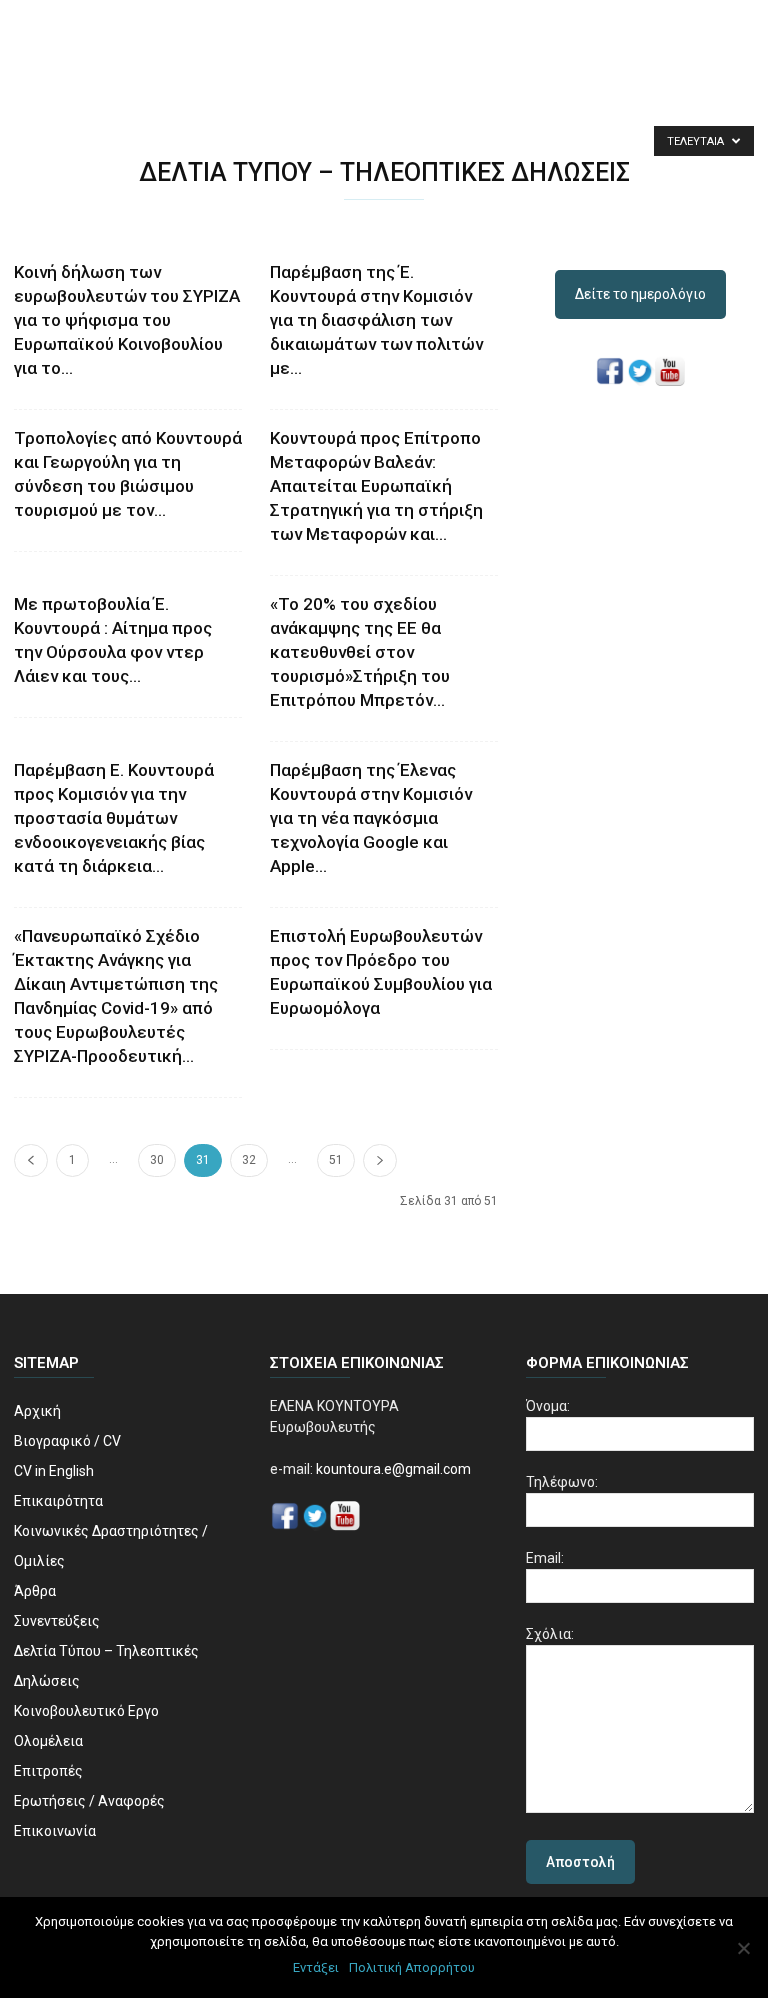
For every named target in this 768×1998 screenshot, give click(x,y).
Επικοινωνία (55, 1831)
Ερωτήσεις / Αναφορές (89, 1801)
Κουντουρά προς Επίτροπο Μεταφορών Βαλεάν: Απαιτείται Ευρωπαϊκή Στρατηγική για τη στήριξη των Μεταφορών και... (376, 486)
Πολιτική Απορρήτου (412, 1967)
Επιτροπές (48, 1771)
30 (157, 1160)
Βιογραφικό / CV (67, 1441)
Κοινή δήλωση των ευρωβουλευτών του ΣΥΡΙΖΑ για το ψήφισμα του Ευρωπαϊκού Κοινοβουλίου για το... (127, 320)
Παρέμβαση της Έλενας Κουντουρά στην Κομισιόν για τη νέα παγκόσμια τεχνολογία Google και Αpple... (371, 818)
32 (249, 1160)
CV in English (54, 1471)
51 (336, 1160)
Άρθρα (35, 1591)
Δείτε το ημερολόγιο (640, 294)
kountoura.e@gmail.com (392, 1469)
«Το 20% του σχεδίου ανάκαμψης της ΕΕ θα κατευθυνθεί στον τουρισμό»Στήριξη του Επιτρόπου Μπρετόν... (360, 652)
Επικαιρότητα (58, 1501)
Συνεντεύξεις (57, 1621)
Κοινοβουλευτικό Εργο (86, 1711)
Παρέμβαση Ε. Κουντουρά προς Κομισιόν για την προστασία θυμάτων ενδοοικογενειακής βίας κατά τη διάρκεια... (114, 818)
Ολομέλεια (48, 1741)
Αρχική (37, 1411)
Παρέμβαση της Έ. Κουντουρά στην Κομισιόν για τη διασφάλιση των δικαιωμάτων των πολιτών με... (376, 320)
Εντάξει (316, 1967)
